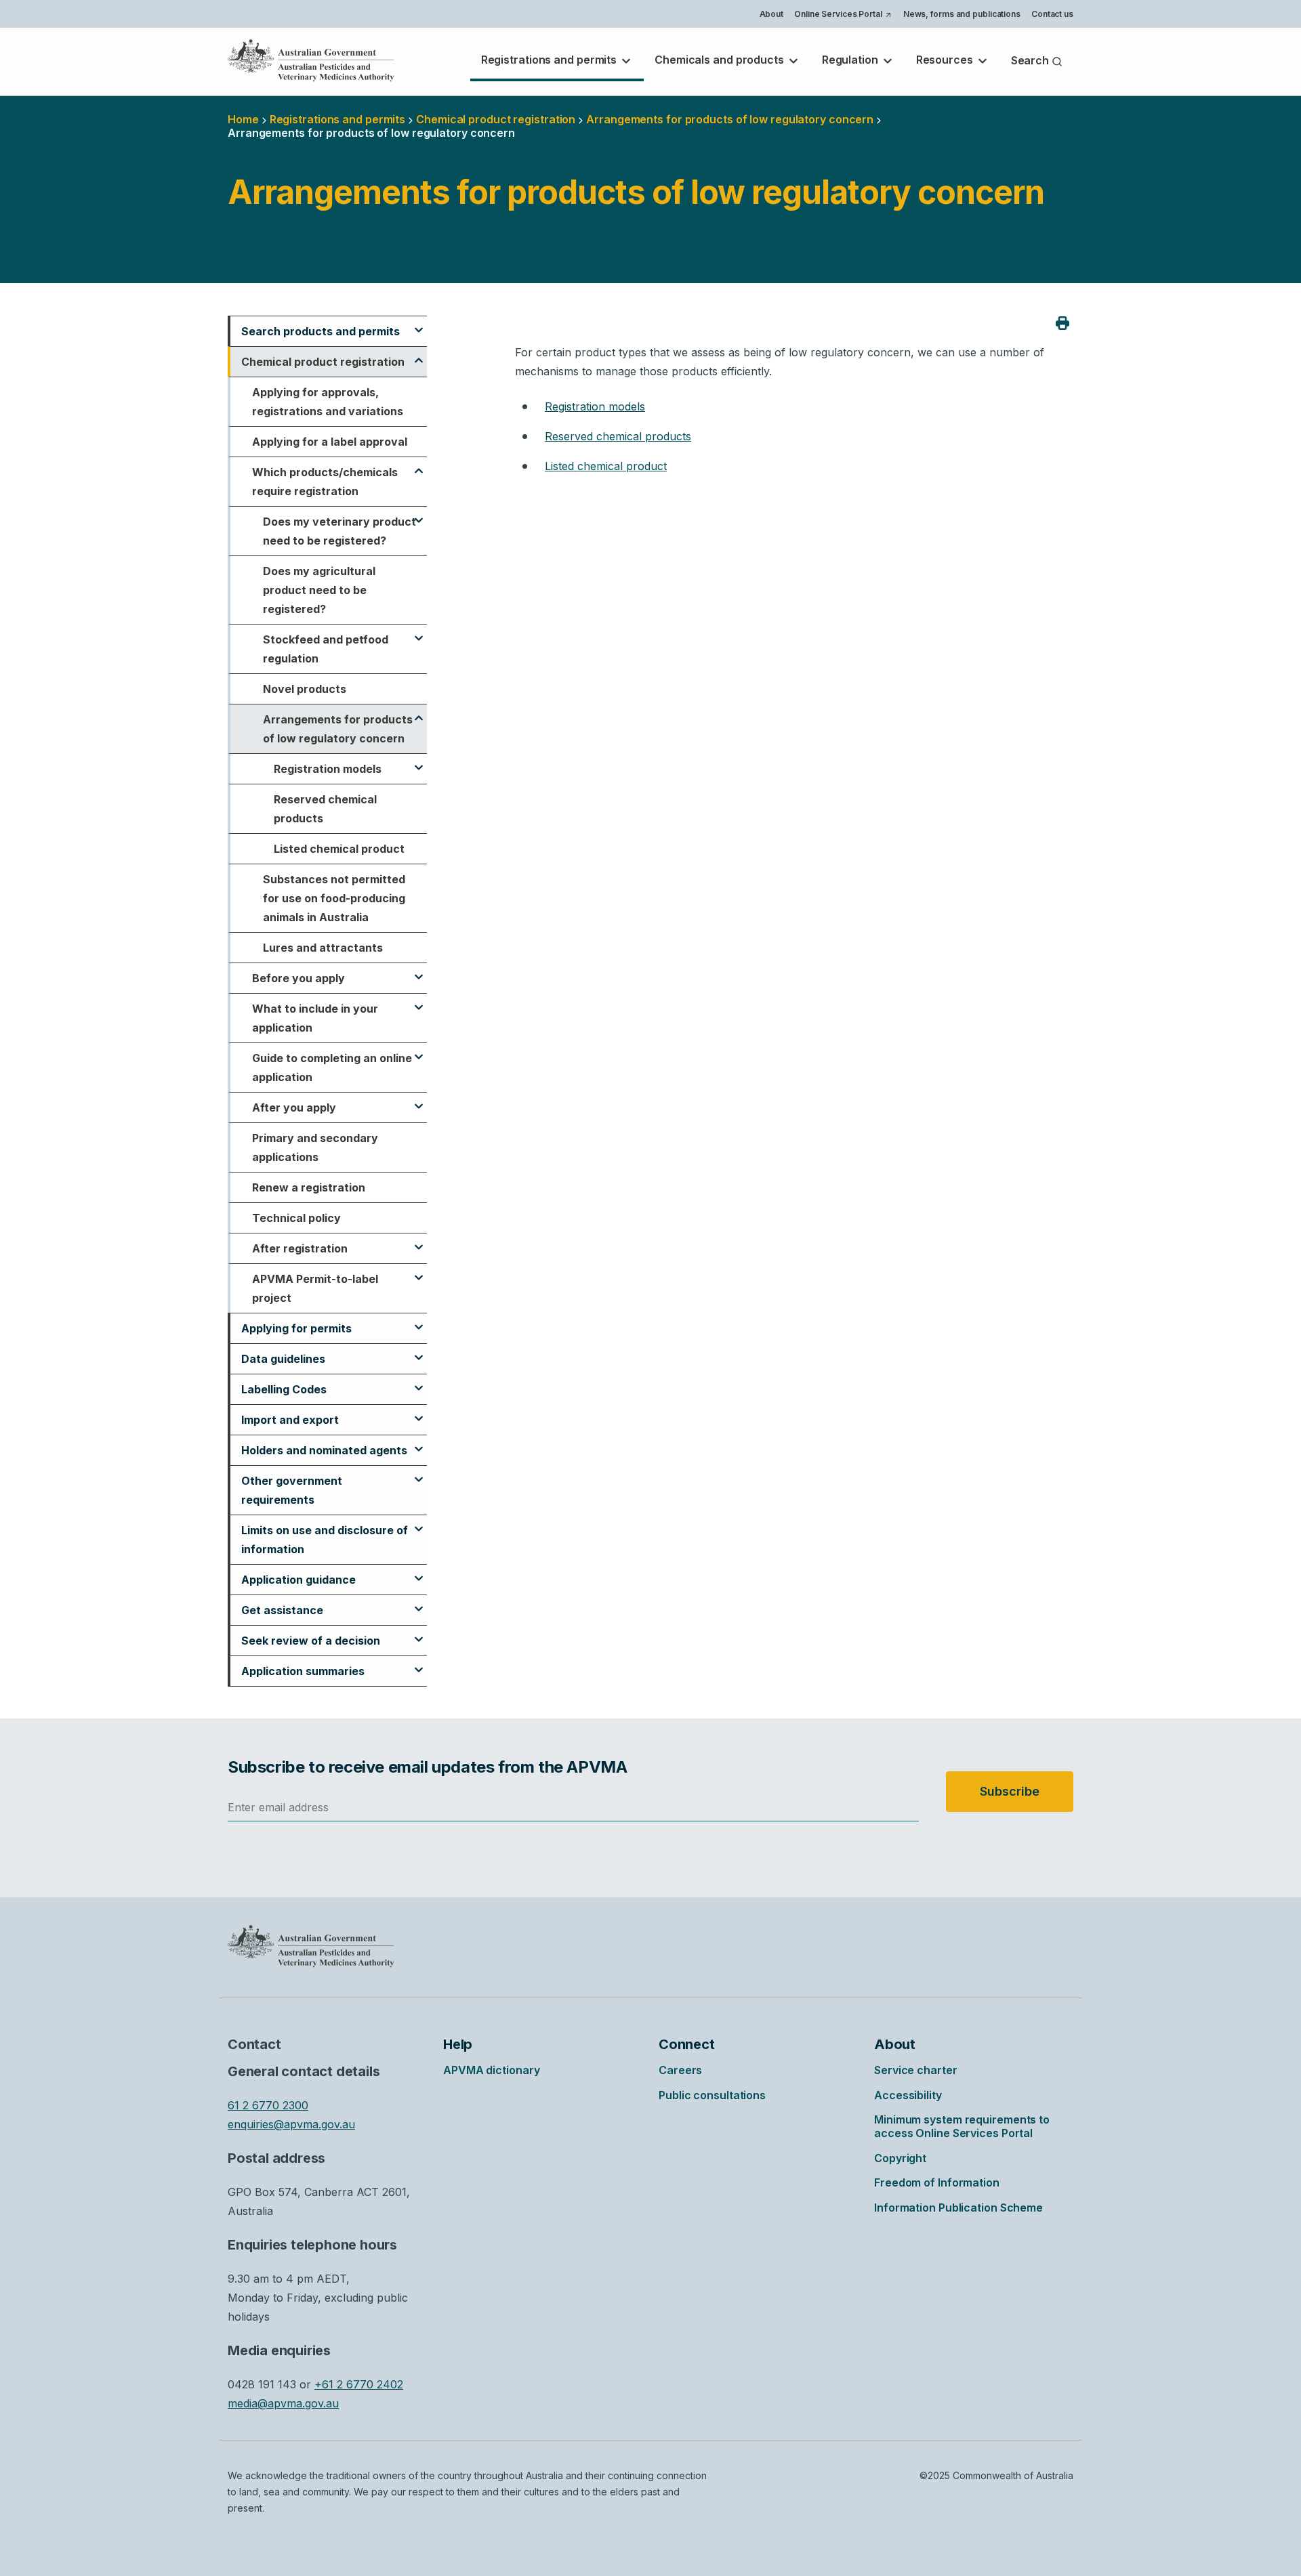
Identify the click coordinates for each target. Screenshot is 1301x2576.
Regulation (851, 60)
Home (243, 119)
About (772, 14)
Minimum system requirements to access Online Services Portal (962, 2126)
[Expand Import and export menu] (419, 1412)
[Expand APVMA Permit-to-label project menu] (419, 1271)
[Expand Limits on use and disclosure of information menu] (419, 1523)
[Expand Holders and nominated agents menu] (419, 1443)
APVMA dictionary (491, 2070)
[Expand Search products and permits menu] (419, 324)
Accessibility (908, 2095)
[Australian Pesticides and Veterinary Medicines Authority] (311, 60)
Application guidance (298, 1580)
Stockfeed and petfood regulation (326, 649)
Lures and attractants (323, 948)
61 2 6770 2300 (268, 2105)
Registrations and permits (550, 60)
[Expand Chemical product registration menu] (419, 354)
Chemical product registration (496, 119)
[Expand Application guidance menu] (419, 1572)
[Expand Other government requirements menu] (419, 1473)
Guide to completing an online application (332, 1068)
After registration (300, 1248)
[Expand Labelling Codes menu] (419, 1382)
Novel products (305, 689)
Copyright (900, 2158)
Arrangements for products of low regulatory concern (338, 729)
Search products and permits (321, 331)
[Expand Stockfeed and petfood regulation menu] (419, 632)
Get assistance (282, 1610)
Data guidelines (283, 1359)
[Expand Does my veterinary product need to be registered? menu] (419, 514)
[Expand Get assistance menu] (419, 1603)
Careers (680, 2070)
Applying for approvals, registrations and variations (328, 402)
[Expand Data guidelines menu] (419, 1351)
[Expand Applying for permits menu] (419, 1321)
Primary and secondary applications (315, 1147)
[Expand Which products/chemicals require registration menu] (419, 465)
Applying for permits (296, 1328)
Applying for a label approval (330, 442)
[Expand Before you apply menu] (419, 971)
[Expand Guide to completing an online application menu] (419, 1051)
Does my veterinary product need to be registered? (339, 531)
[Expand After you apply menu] (419, 1100)
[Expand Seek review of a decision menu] (419, 1633)
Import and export (290, 1420)
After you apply (294, 1107)
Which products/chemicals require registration (325, 482)
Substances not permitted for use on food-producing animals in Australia (334, 898)
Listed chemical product (339, 849)
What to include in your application (315, 1018)
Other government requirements (292, 1490)
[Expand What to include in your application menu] (419, 1001)
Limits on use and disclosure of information (325, 1540)
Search (1031, 60)
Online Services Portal (843, 16)
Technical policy (296, 1218)
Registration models (328, 769)
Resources (946, 60)
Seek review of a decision (311, 1641)
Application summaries (303, 1671)
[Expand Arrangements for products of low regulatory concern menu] (419, 712)
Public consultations (712, 2095)
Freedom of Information (937, 2182)
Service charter (916, 2070)
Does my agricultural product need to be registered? (319, 590)
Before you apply (298, 978)
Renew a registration (309, 1187)
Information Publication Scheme (958, 2208)
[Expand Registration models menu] (419, 761)
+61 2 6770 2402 (359, 2384)
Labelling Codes (284, 1389)
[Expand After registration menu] (419, 1241)
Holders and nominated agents (324, 1450)
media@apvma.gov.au (283, 2403)
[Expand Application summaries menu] (419, 1664)
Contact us (1052, 14)
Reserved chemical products (325, 809)
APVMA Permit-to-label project (315, 1288)
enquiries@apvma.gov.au (291, 2124)
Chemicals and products (721, 60)
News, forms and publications (962, 14)
